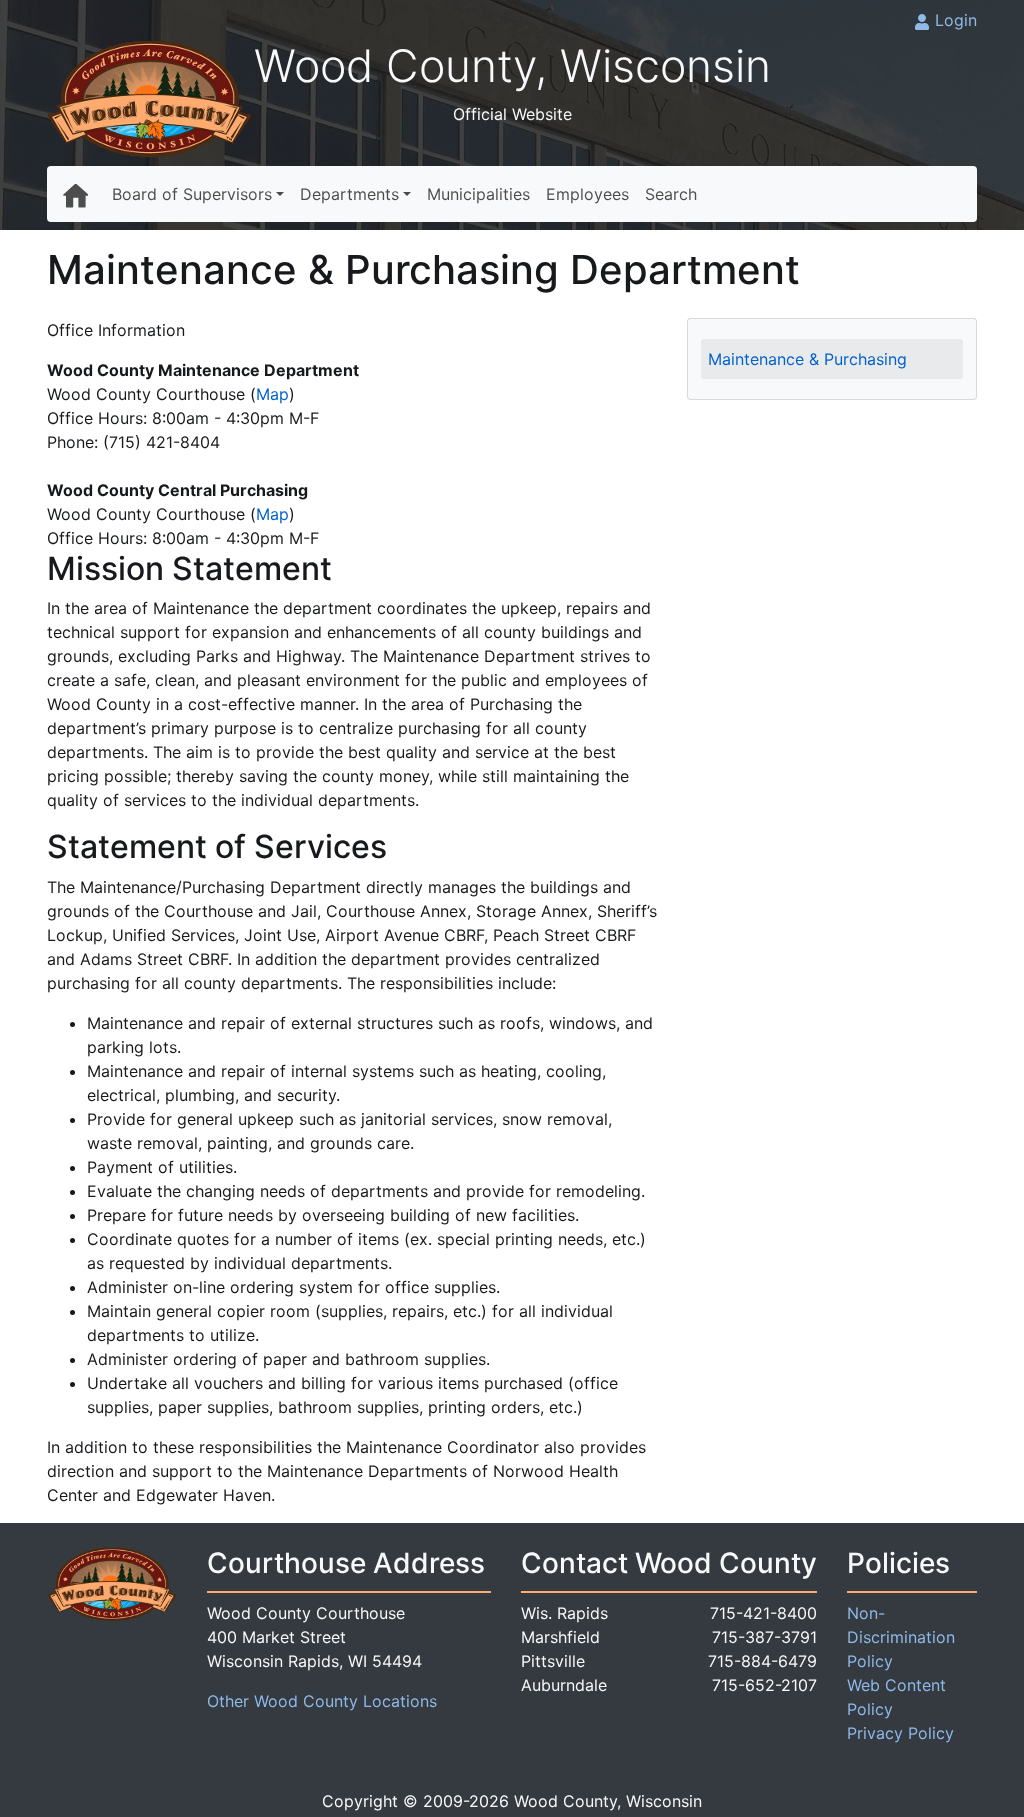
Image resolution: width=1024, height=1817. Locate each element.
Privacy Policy (900, 1733)
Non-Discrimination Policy (901, 1637)
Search (671, 194)
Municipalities (478, 194)
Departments (349, 194)
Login (956, 20)
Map (272, 394)
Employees (587, 194)
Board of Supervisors (192, 194)
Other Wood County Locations (322, 1701)
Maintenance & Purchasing (807, 359)
